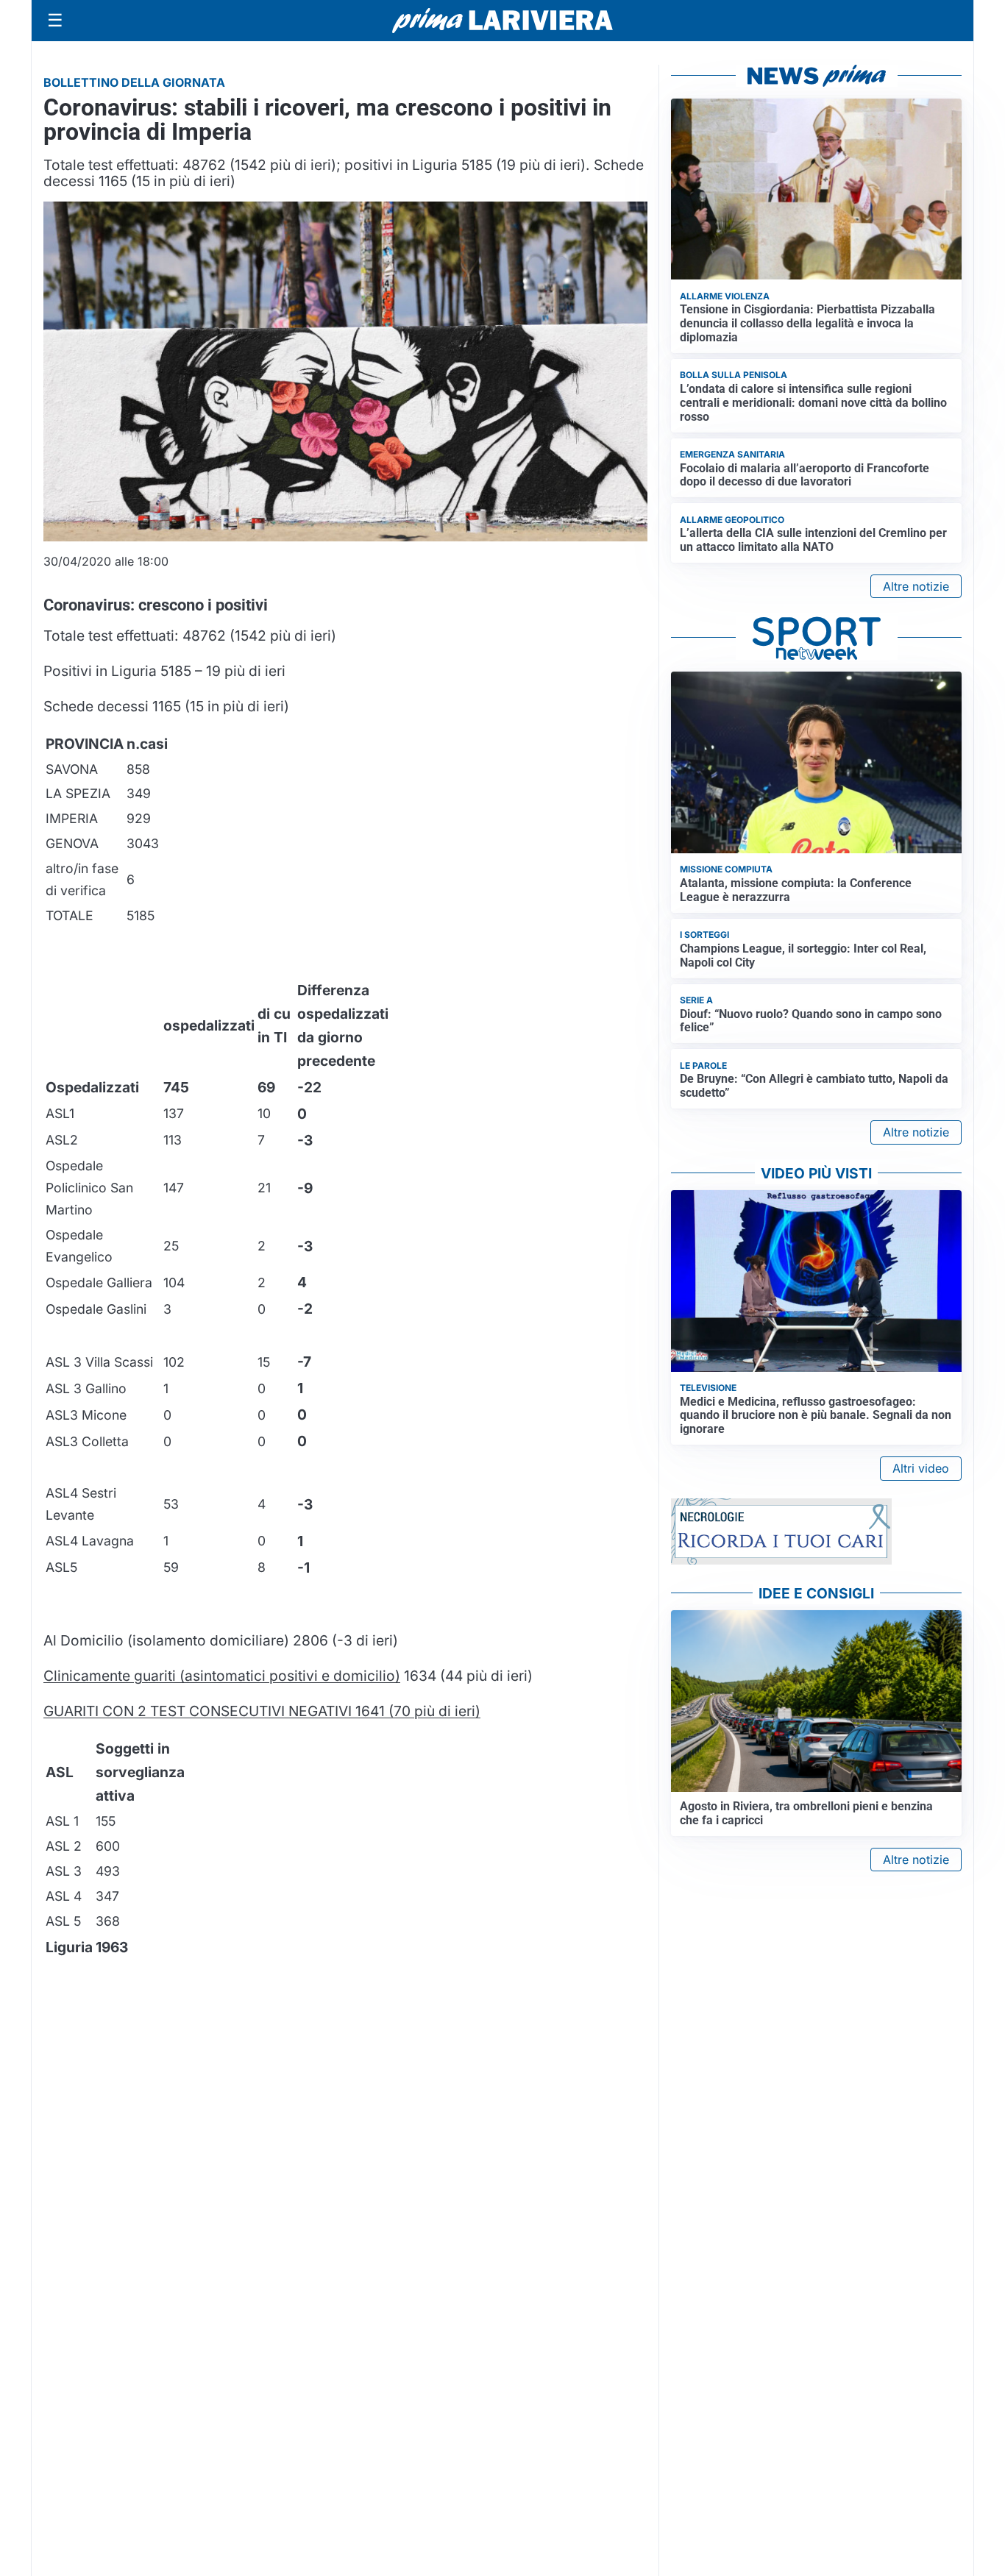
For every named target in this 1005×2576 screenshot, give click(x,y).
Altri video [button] (921, 1468)
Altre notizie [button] (916, 586)
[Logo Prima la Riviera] (502, 20)
